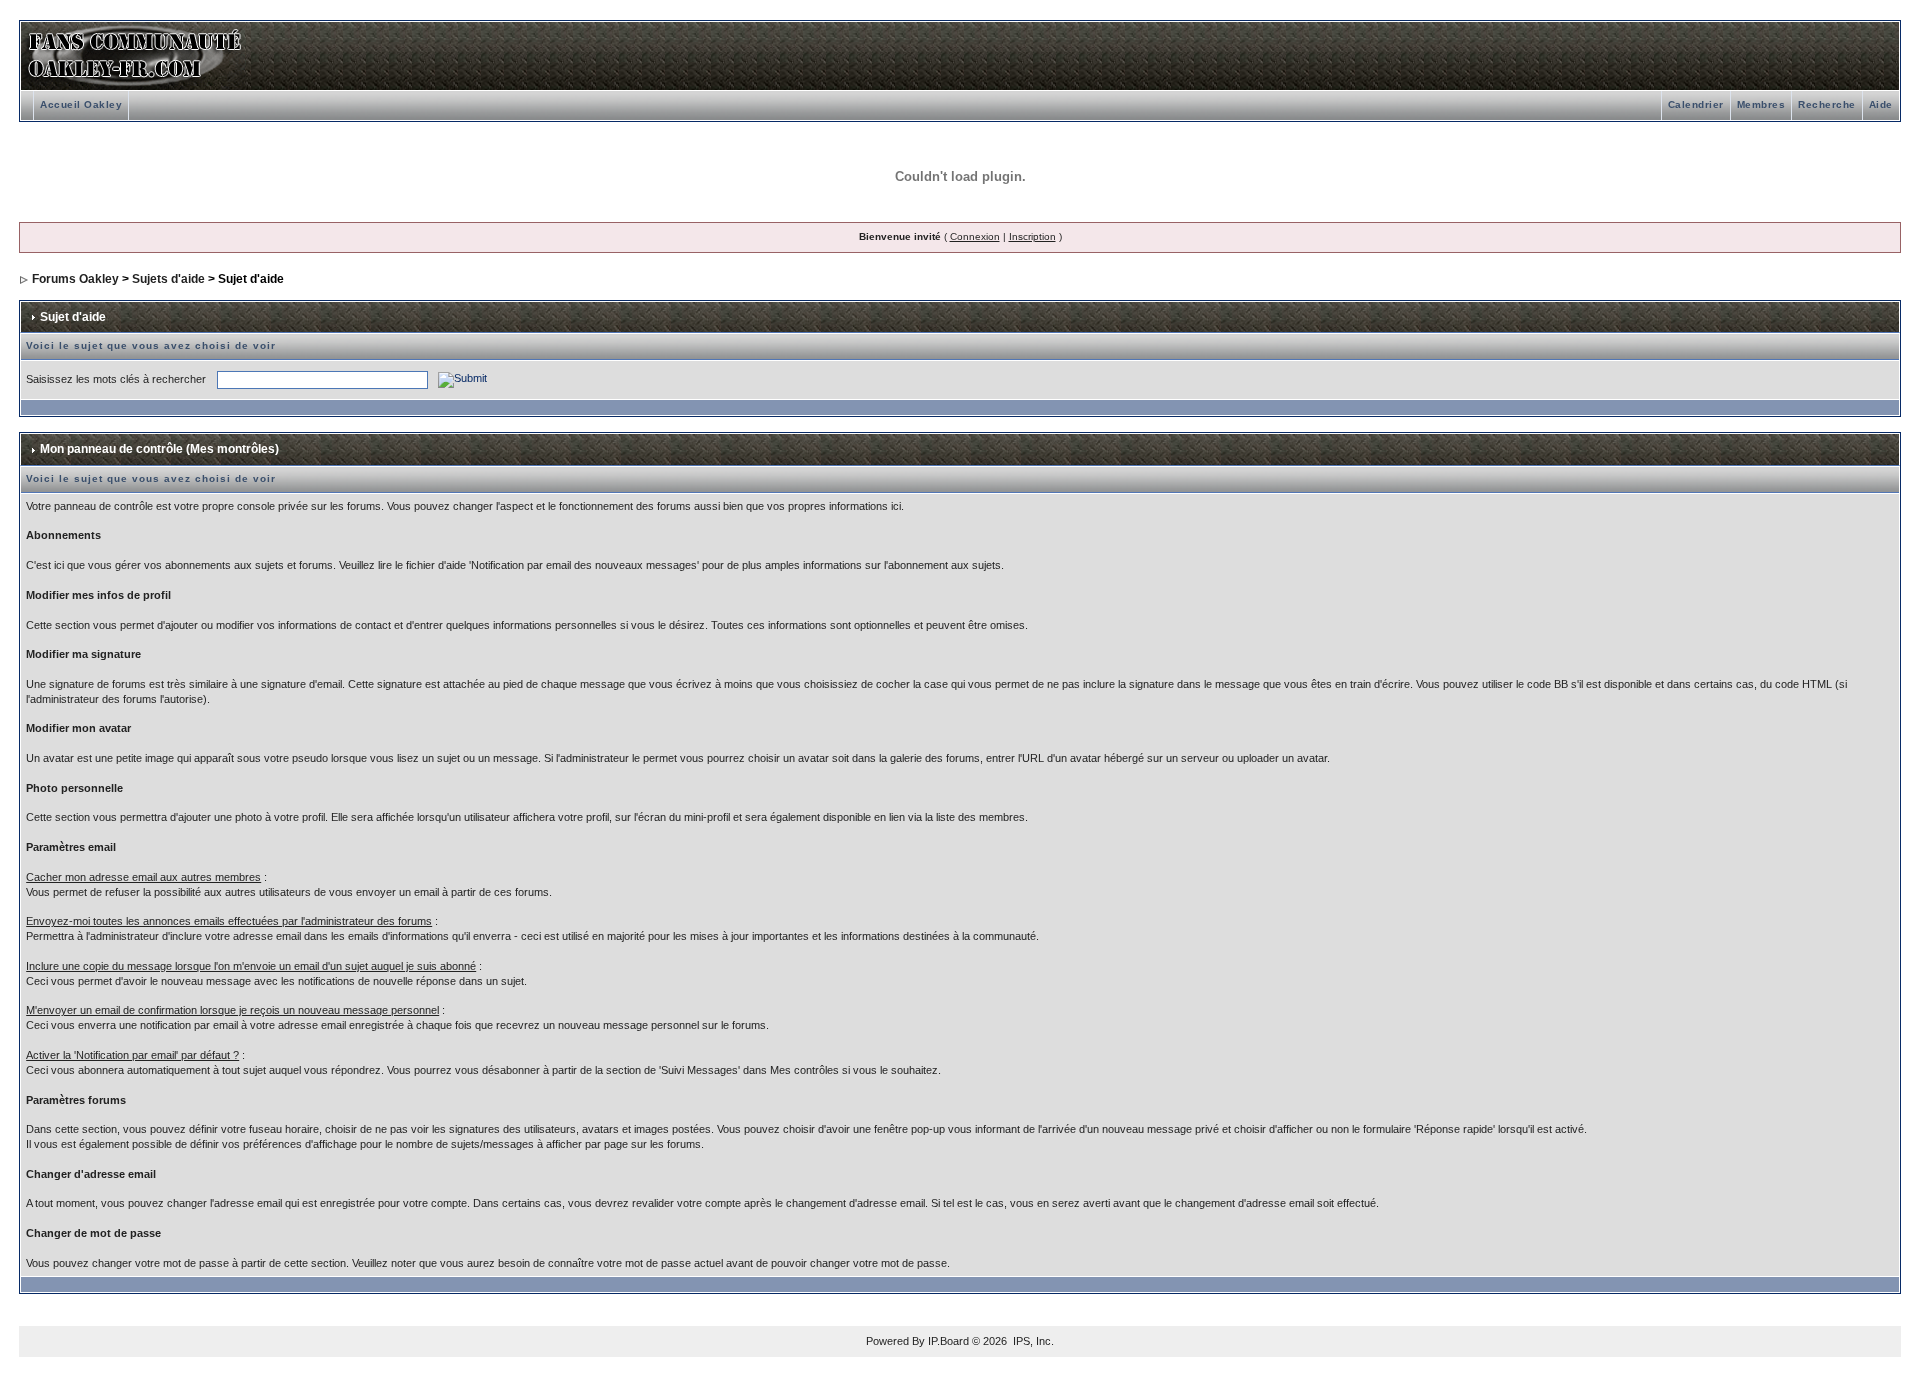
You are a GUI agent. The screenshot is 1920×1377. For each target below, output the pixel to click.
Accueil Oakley (81, 104)
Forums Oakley (75, 279)
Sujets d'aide (168, 279)
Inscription (1032, 236)
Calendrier (1696, 104)
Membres (1761, 104)
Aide (1881, 104)
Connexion (975, 236)
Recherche (1827, 104)
